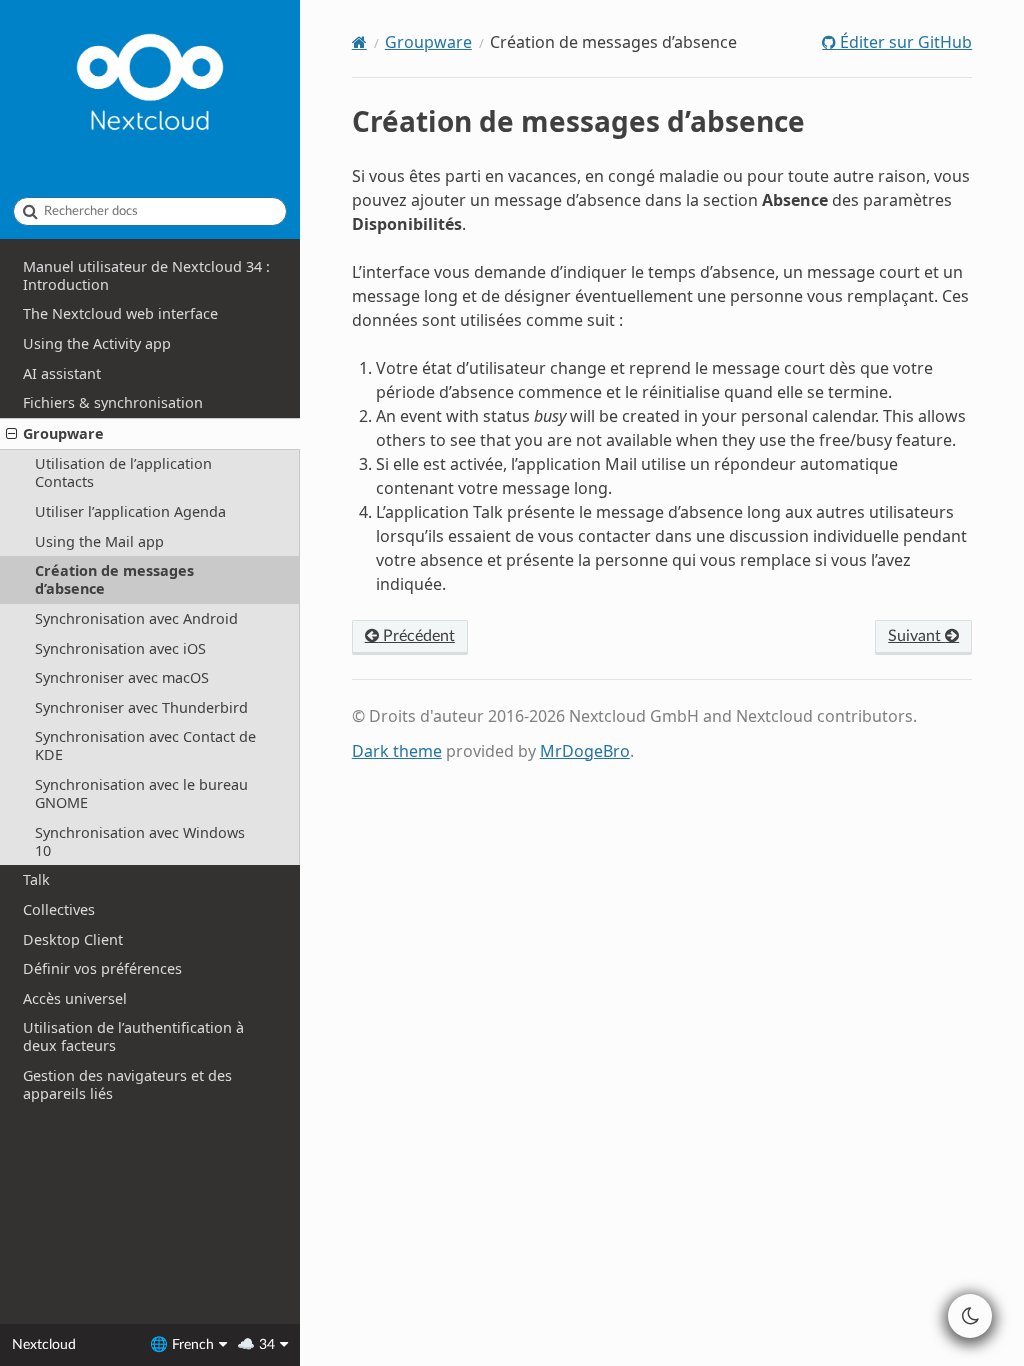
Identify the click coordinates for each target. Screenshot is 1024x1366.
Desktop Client (73, 939)
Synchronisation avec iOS (120, 648)
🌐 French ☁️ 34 (212, 1344)
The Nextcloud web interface (120, 313)
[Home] (359, 42)
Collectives (59, 909)
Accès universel (75, 998)
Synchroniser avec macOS (122, 677)
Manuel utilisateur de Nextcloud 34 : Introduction (146, 275)
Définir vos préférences (102, 968)
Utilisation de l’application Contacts (123, 472)
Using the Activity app (97, 343)
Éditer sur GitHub (904, 42)
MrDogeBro (585, 751)
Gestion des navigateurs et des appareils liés (127, 1084)
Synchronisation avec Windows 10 (140, 841)
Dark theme (397, 751)
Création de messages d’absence (114, 579)
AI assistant (62, 373)
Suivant (916, 636)
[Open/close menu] (11, 434)
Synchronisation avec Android (136, 618)
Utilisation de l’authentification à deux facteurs (133, 1036)
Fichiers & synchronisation (113, 402)
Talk (36, 879)
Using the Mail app (99, 541)
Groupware (63, 433)
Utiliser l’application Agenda (130, 511)
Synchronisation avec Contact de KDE (145, 745)
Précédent (417, 636)
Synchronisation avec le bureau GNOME (141, 793)
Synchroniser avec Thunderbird (141, 707)
